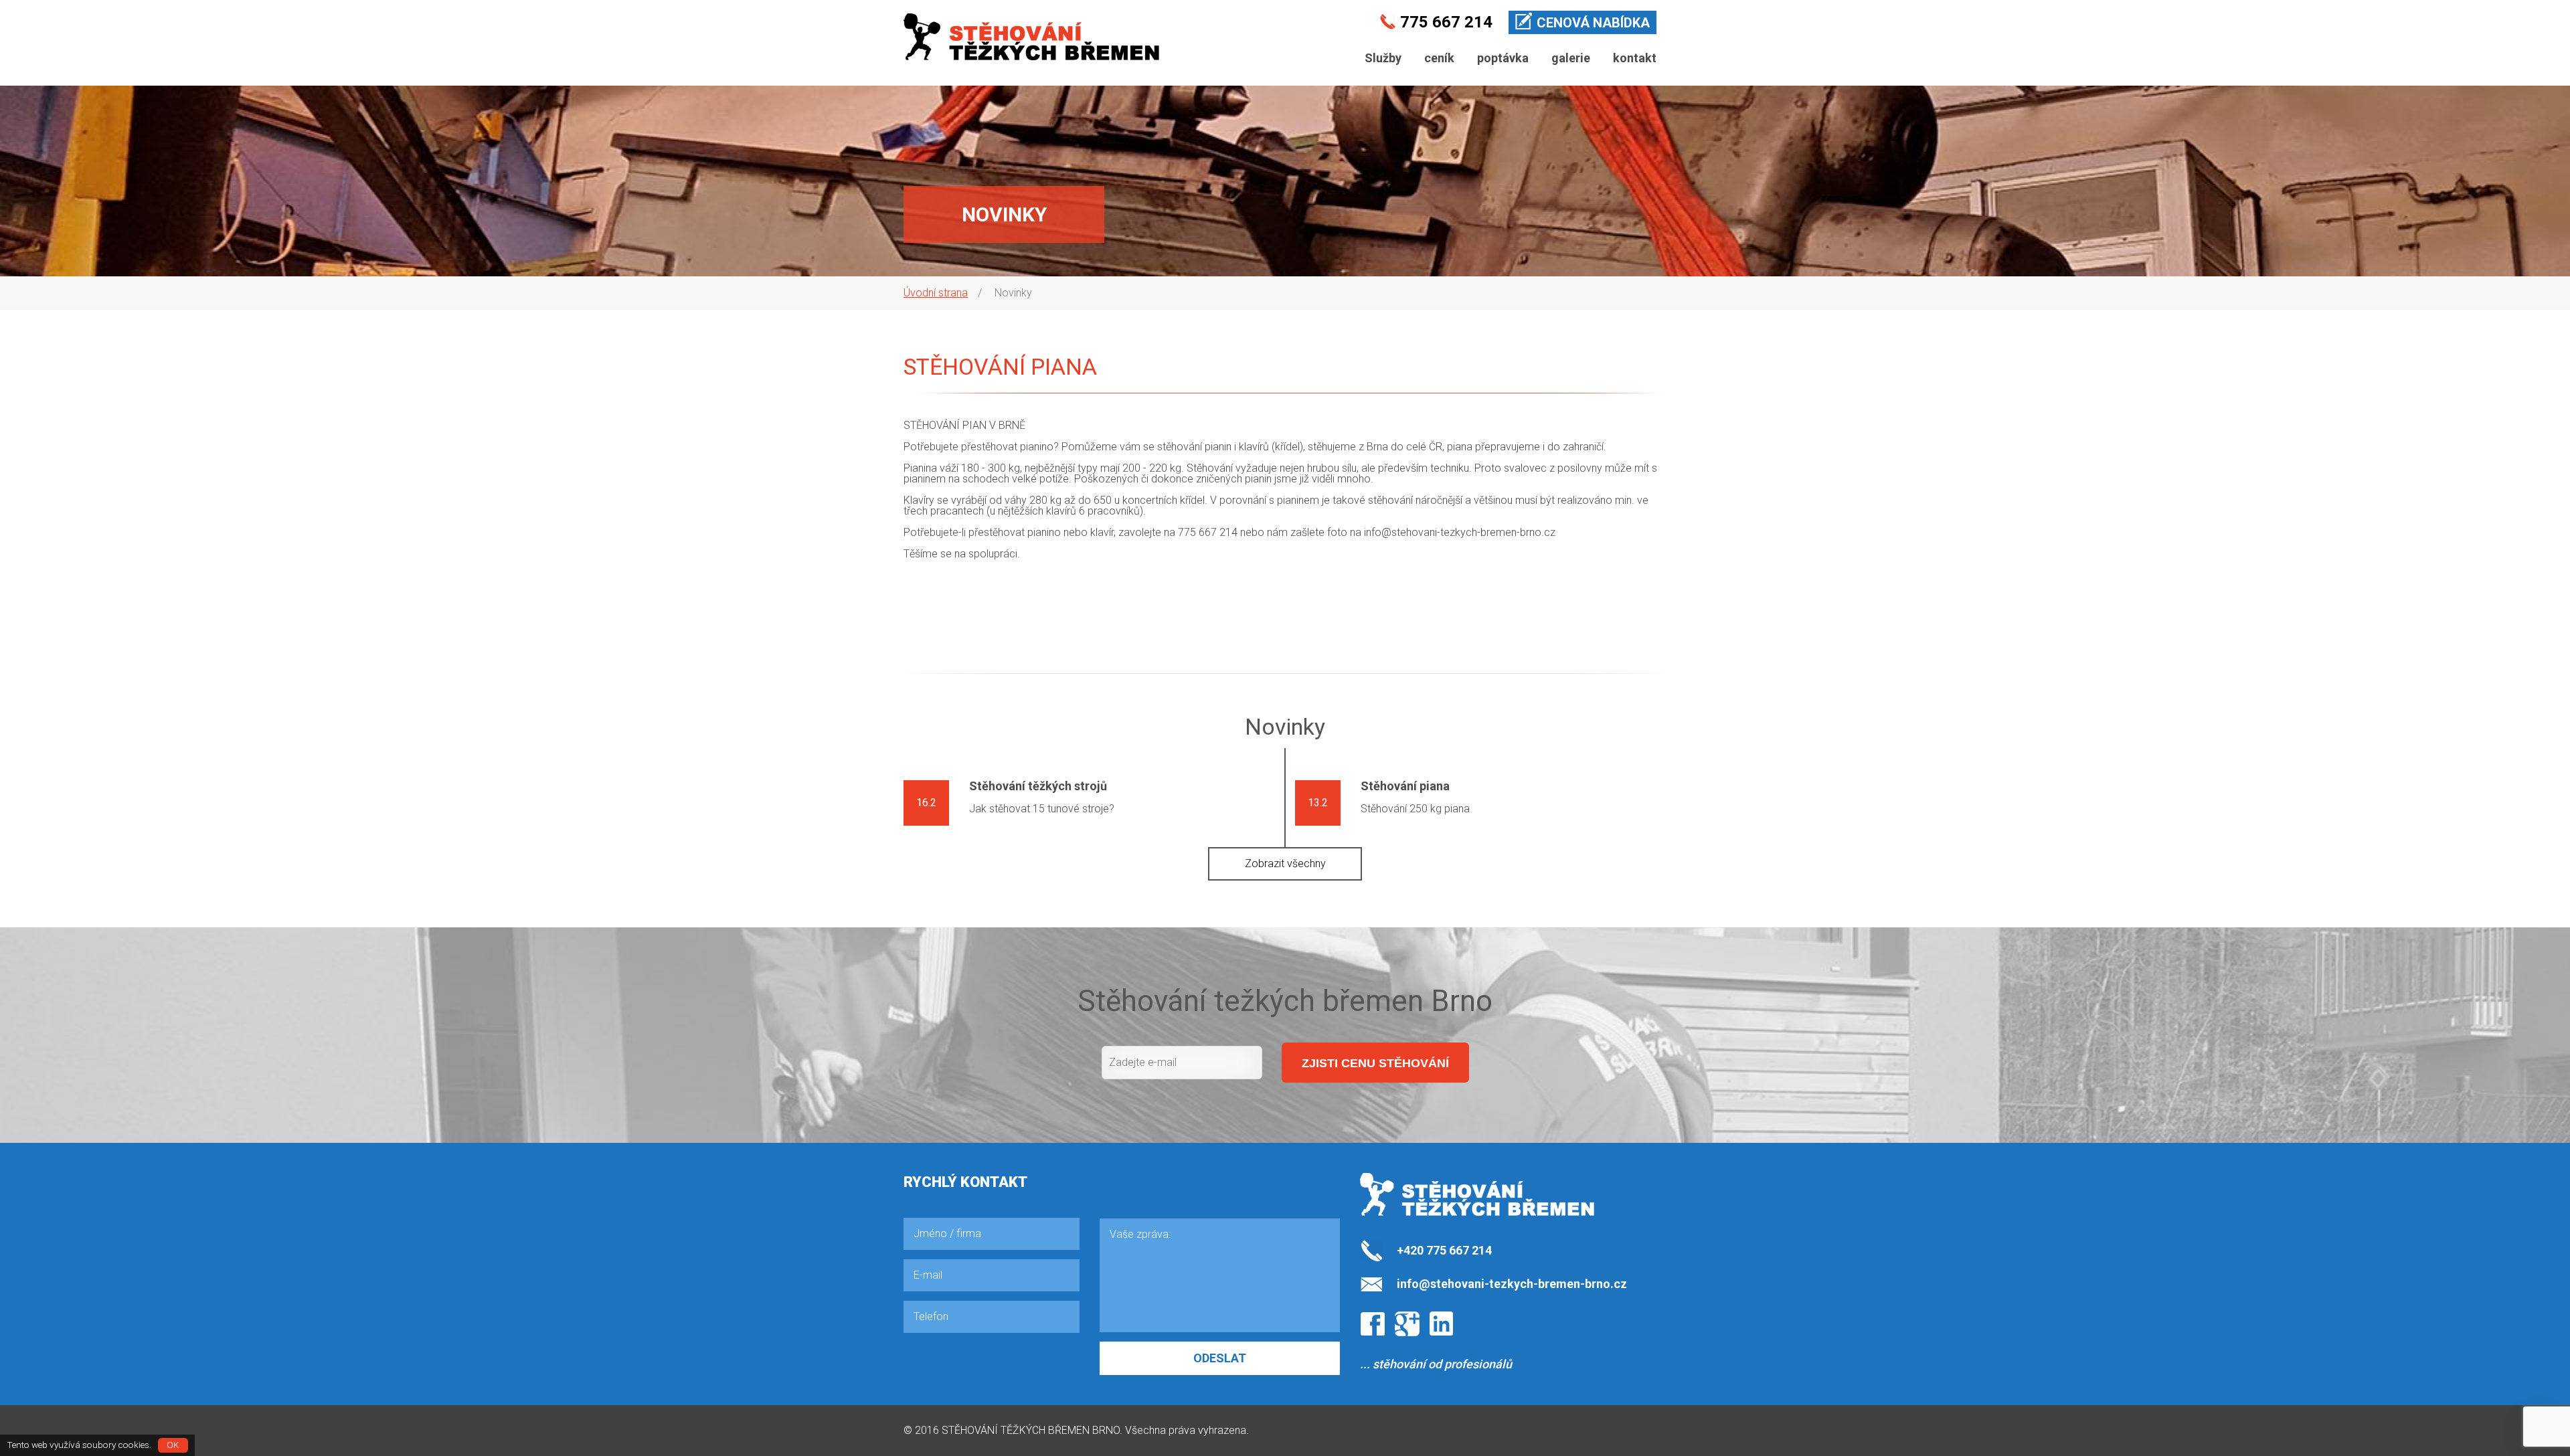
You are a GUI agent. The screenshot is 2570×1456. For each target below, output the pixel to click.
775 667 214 (1446, 22)
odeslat (1220, 1358)
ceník (1439, 58)
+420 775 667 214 (1444, 1250)
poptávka (1503, 58)
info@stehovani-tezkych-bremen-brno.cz (1460, 532)
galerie (1571, 58)
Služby (1383, 58)
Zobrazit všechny (1285, 863)
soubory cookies (116, 1445)
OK (173, 1445)
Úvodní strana (936, 293)
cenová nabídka (1593, 23)
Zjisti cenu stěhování (1375, 1063)
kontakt (1635, 58)
